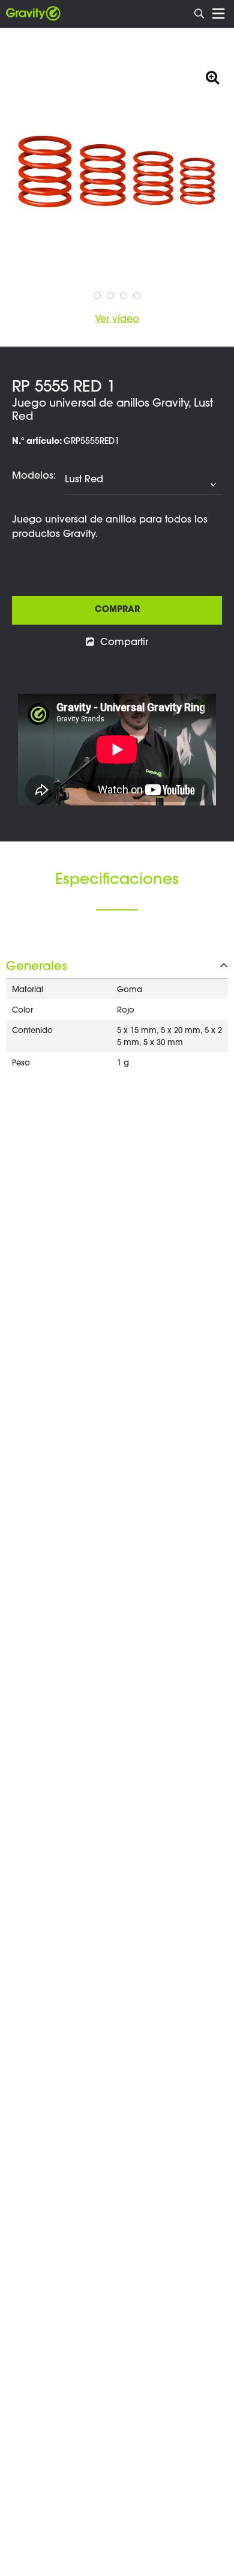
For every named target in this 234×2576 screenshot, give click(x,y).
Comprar (117, 610)
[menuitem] (200, 12)
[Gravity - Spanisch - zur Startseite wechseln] (33, 14)
